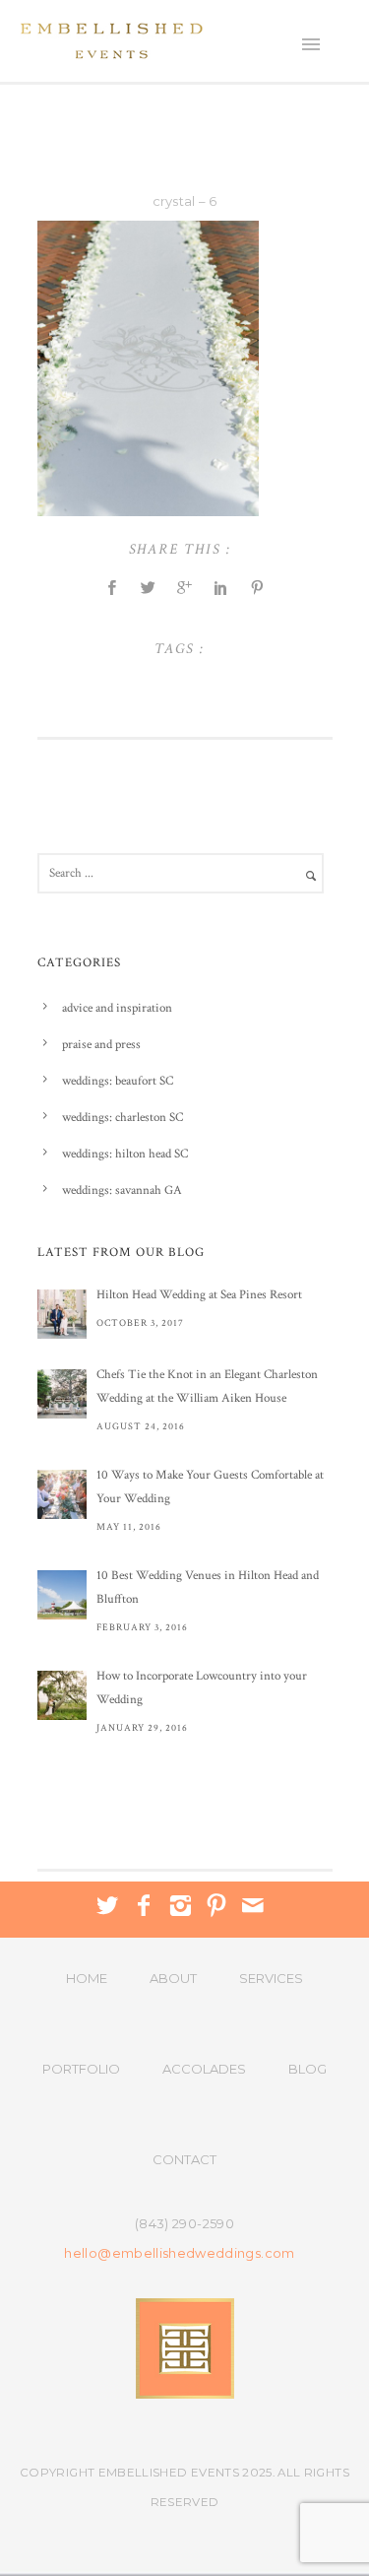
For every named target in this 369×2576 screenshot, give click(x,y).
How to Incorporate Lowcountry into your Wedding (202, 1688)
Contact (184, 2159)
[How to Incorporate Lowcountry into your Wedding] (62, 1695)
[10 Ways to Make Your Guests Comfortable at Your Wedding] (62, 1494)
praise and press (101, 1045)
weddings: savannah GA (122, 1190)
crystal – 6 (185, 201)
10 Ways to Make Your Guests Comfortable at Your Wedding (210, 1487)
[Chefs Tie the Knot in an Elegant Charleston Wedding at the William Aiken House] (62, 1394)
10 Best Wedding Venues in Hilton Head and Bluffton (208, 1587)
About (173, 1978)
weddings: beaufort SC (118, 1081)
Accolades (204, 2069)
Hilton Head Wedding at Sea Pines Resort (199, 1295)
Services (271, 1978)
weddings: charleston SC (123, 1118)
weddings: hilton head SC (125, 1154)
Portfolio (81, 2069)
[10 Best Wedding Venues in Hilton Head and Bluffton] (62, 1595)
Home (87, 1978)
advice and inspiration (117, 1008)
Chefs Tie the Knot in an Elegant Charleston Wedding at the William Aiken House (207, 1387)
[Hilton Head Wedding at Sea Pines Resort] (62, 1314)
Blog (307, 2069)
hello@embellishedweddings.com (179, 2253)
